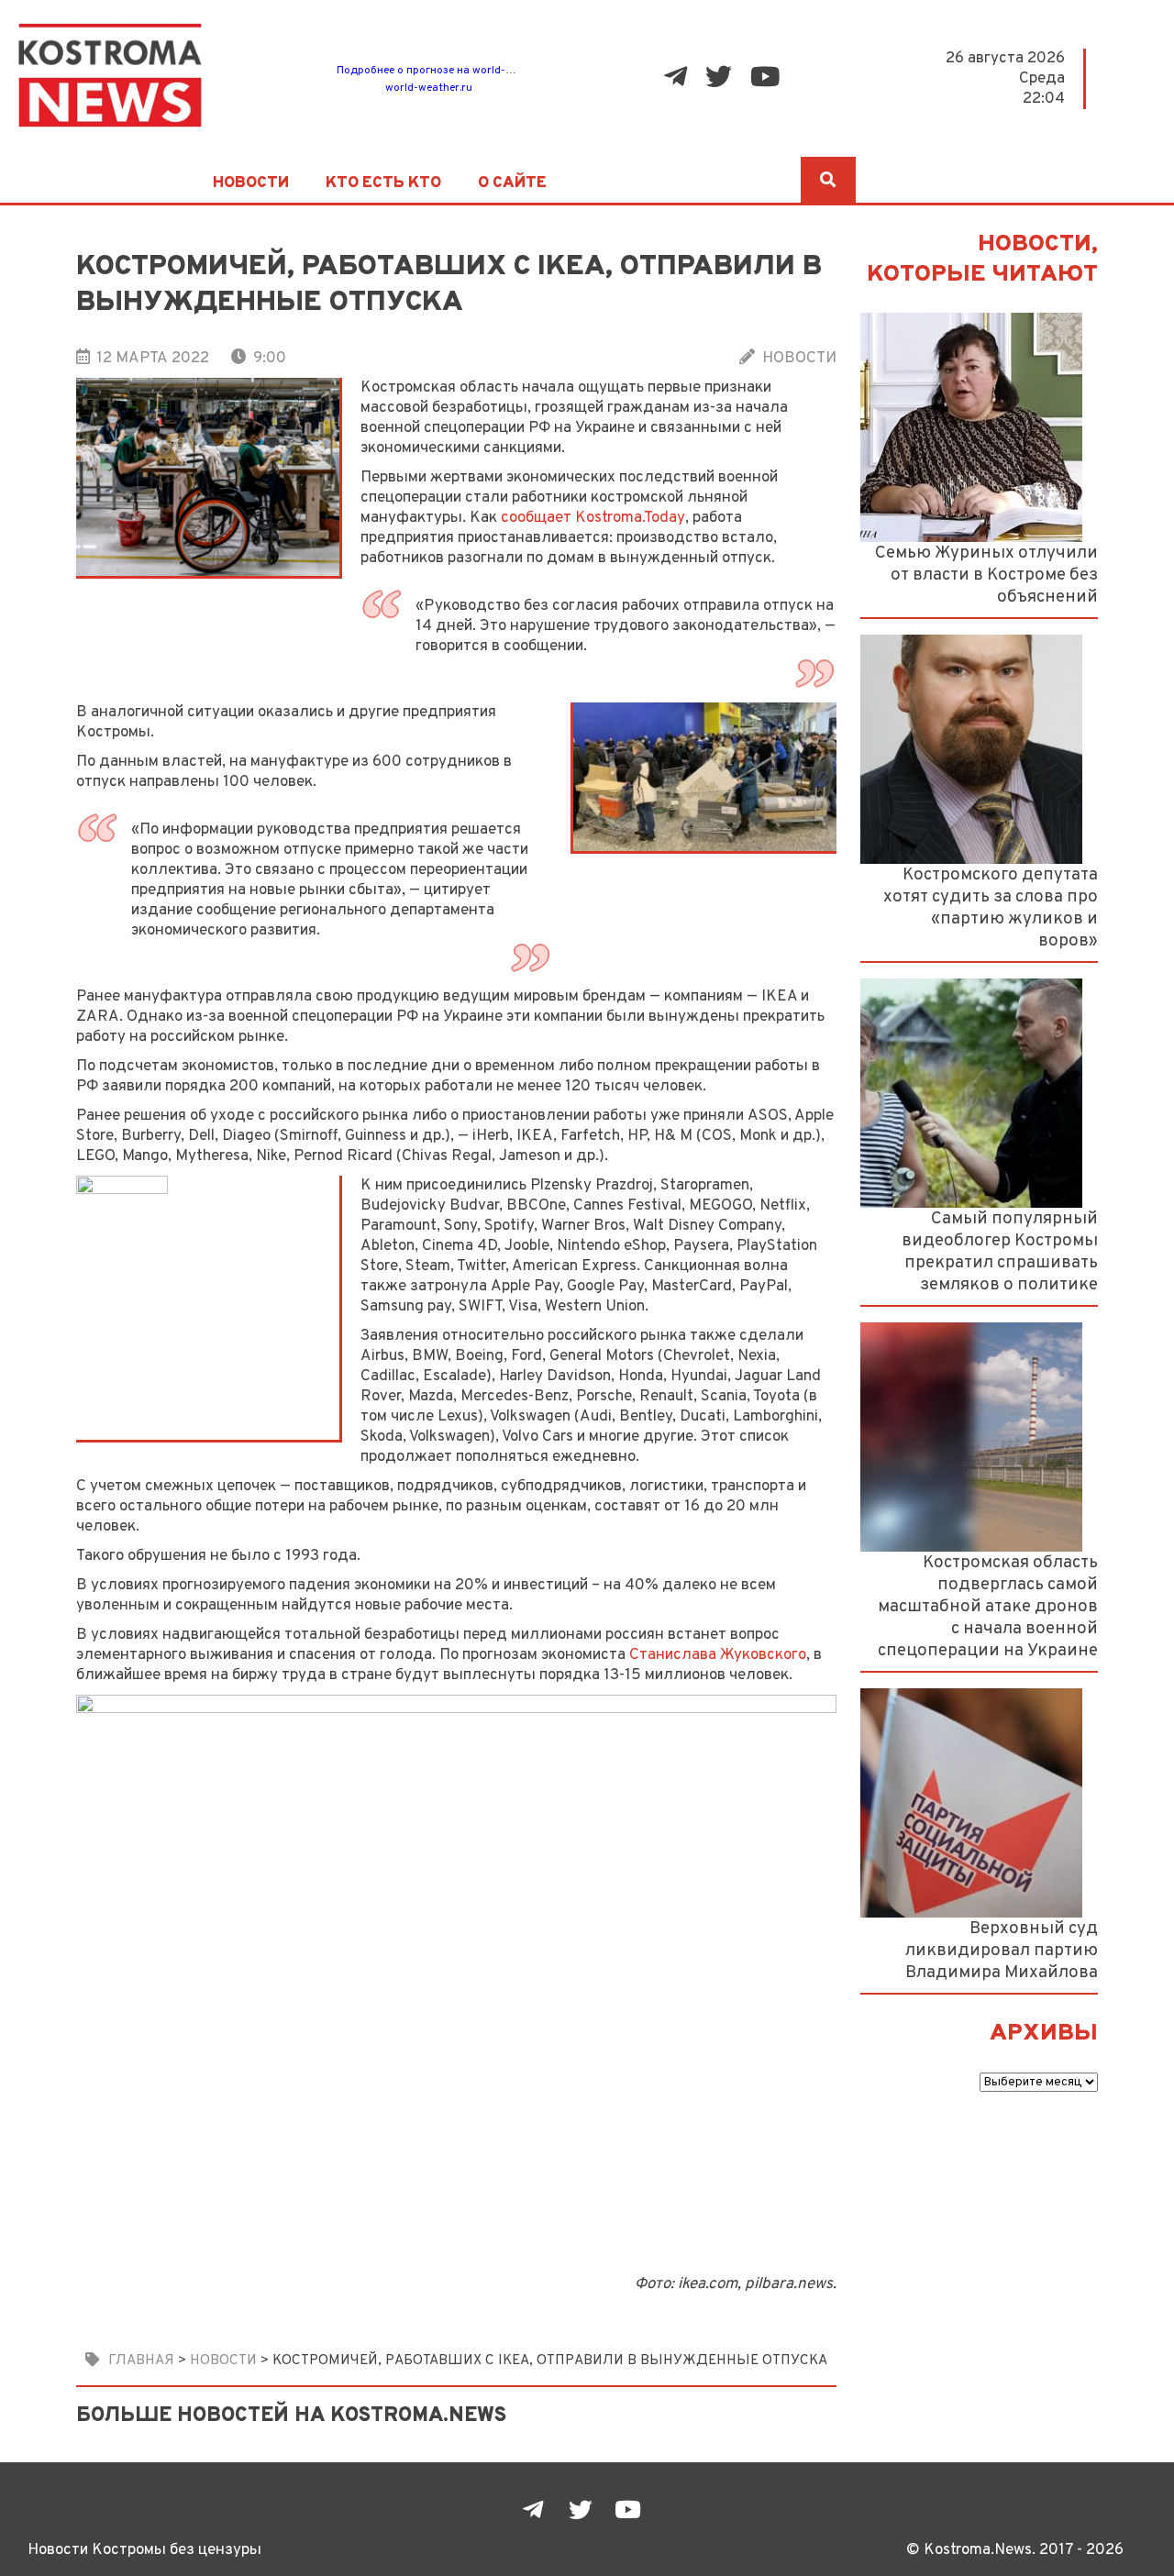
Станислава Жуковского (718, 1655)
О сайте (512, 183)
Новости (251, 183)
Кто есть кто (383, 183)
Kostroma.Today (630, 518)
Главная (141, 2360)
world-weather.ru (429, 88)
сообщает (536, 518)
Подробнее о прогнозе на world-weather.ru (448, 71)
